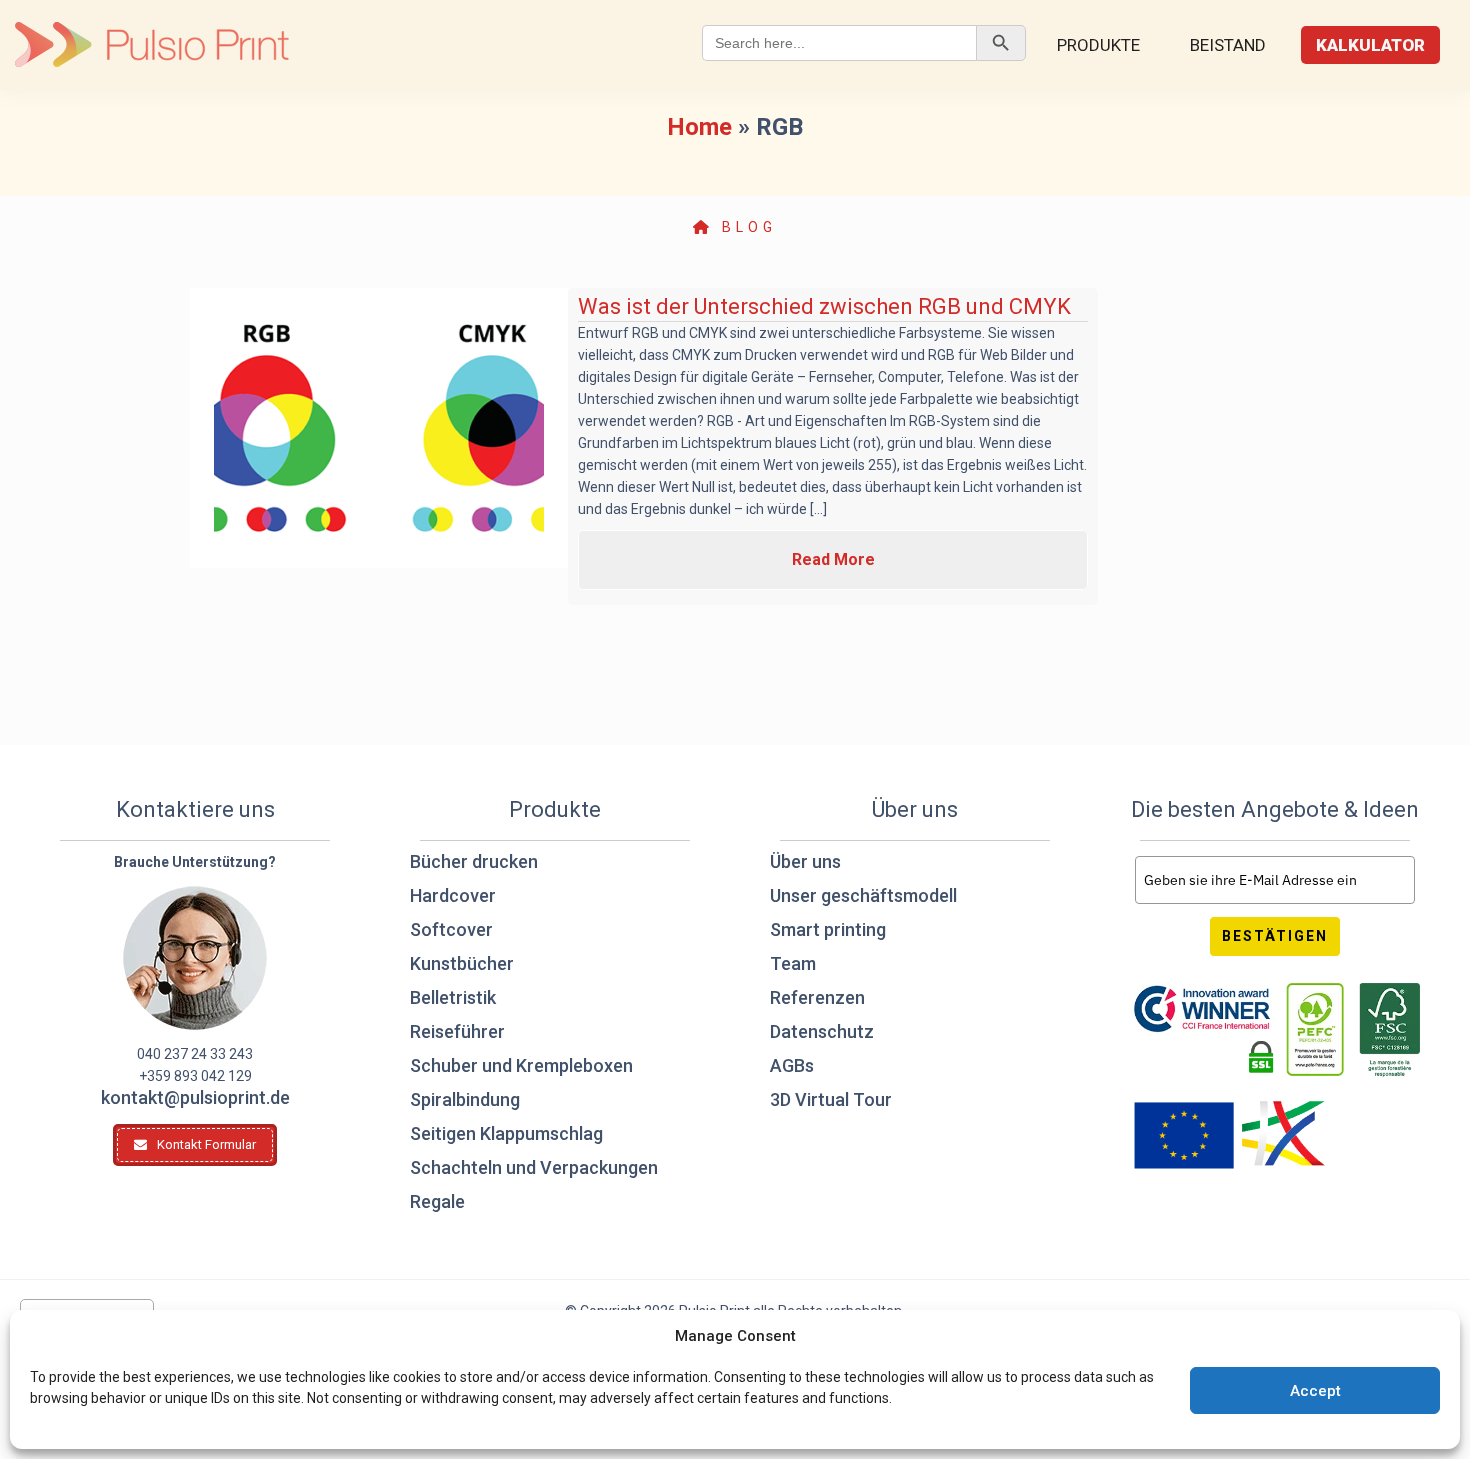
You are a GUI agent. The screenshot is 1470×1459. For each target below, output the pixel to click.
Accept (1315, 1391)
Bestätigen (1275, 936)
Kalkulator (1370, 45)
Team (793, 963)
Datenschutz (822, 1031)
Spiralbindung (465, 1099)
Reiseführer (457, 1031)
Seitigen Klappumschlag (506, 1133)
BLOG (745, 227)
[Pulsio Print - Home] (152, 45)
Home (699, 127)
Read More (833, 559)
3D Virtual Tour (831, 1099)
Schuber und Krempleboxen (521, 1065)
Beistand (1228, 45)
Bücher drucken (474, 861)
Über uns (805, 861)
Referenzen (817, 997)
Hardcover (453, 895)
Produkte (1098, 45)
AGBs (792, 1065)
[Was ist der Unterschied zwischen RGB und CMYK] (379, 428)
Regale (437, 1201)
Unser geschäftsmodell (863, 895)
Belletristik (453, 997)
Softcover (451, 929)
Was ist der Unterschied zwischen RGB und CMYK (824, 306)
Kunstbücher (462, 963)
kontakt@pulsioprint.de (195, 1097)
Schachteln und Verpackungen (534, 1167)
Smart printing (828, 929)
